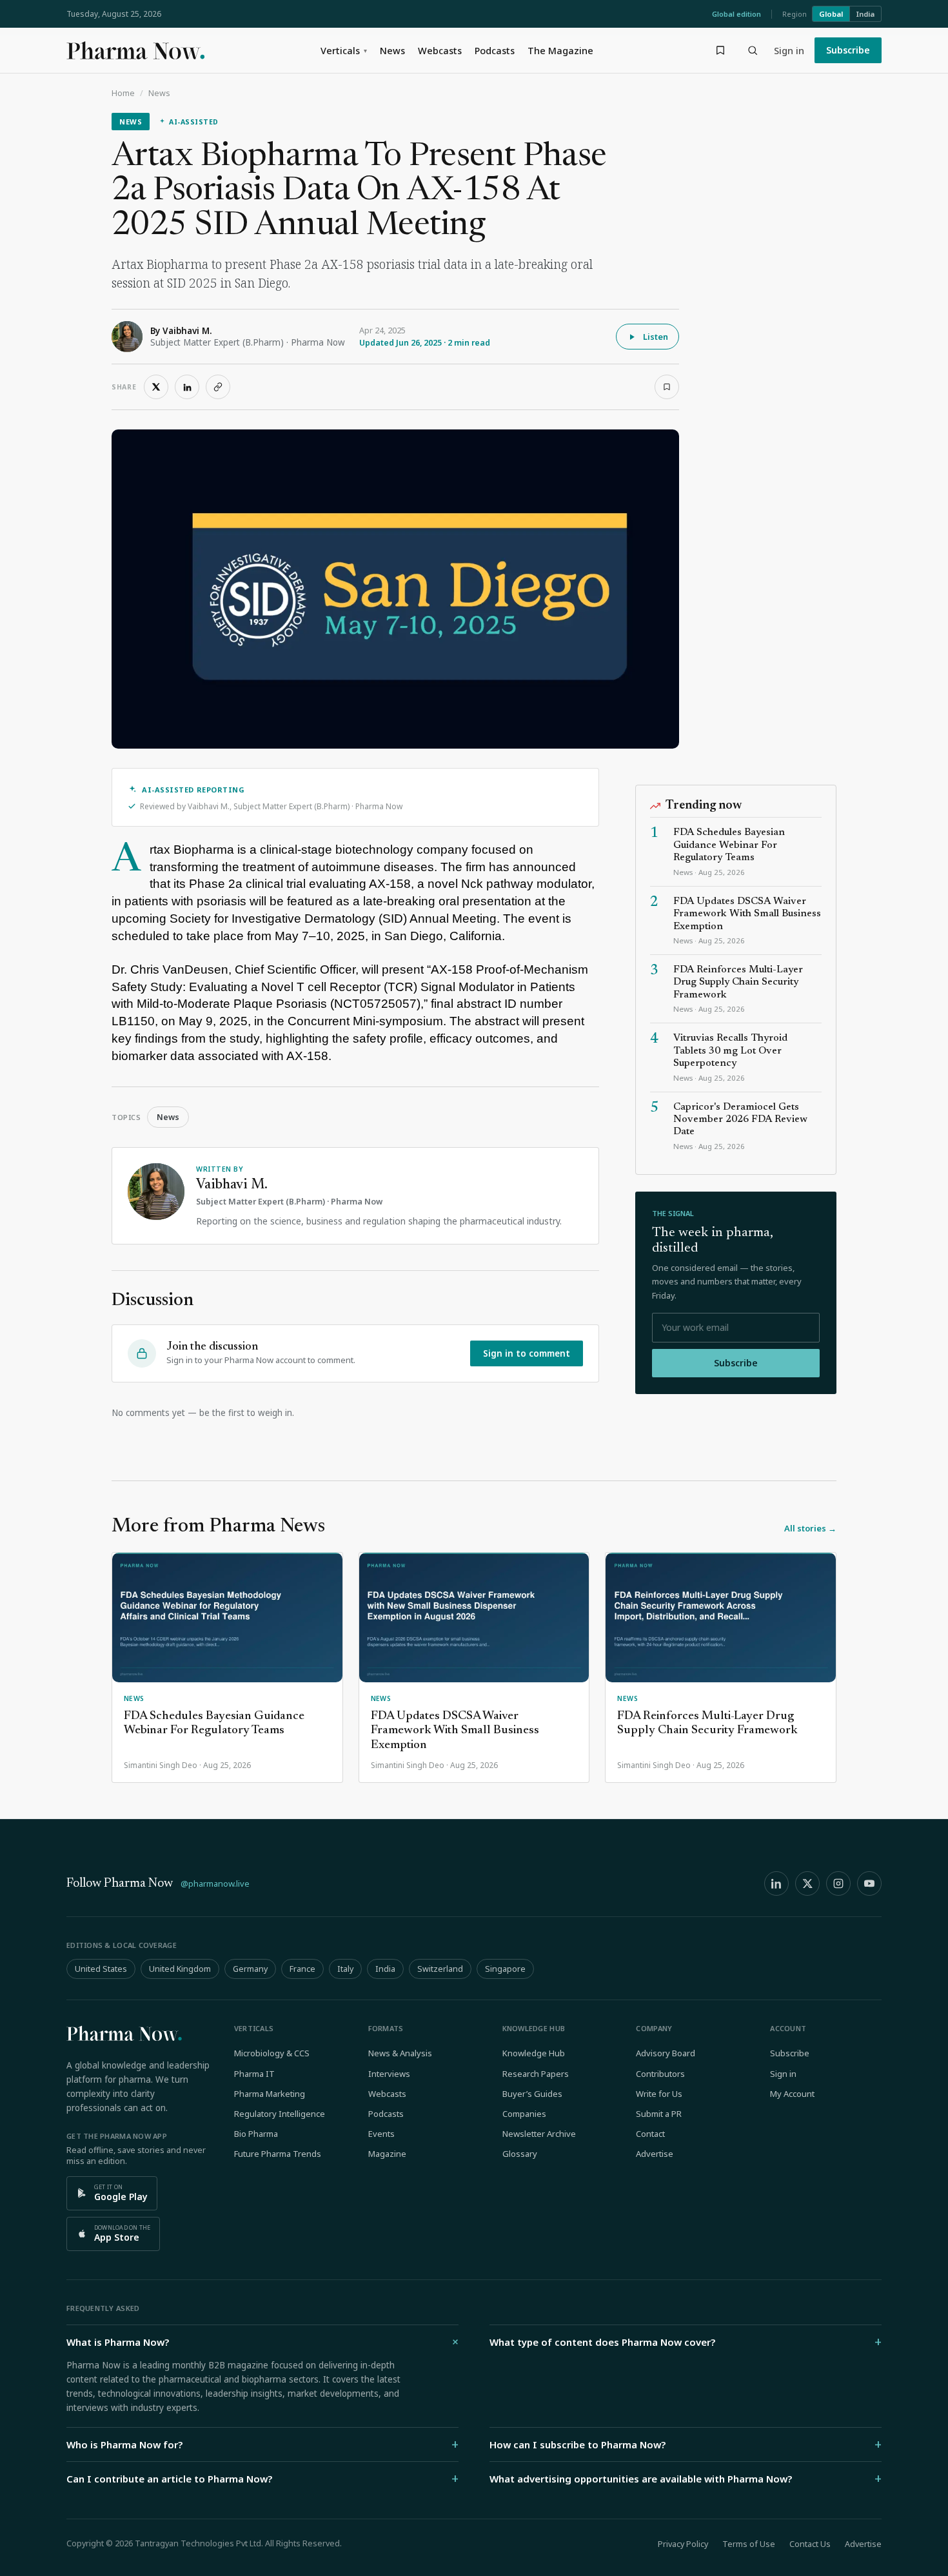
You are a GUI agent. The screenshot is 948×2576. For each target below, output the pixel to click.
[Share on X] (156, 387)
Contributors (660, 2074)
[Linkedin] (776, 1883)
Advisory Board (666, 2053)
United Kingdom (180, 1969)
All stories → (810, 1528)
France (302, 1969)
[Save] (667, 387)
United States (101, 1969)
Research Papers (536, 2074)
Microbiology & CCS (272, 2053)
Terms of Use (749, 2544)
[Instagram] (838, 1883)
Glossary (520, 2154)
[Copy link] (218, 387)
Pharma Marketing (270, 2094)
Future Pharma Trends (278, 2154)
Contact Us (810, 2544)
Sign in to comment (527, 1353)
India (865, 14)
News (392, 50)
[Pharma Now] (135, 50)
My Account (792, 2094)
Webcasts (440, 50)
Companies (524, 2114)
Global (831, 14)
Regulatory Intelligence (280, 2114)
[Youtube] (869, 1883)
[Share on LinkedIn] (187, 387)
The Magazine (560, 50)
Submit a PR (659, 2114)
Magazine (387, 2154)
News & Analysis (400, 2053)
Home (123, 93)
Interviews (389, 2074)
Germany (250, 1969)
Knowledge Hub (534, 2053)
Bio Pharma (256, 2134)
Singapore (505, 1969)
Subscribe (848, 50)
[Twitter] (807, 1883)
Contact (650, 2134)
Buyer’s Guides (532, 2094)
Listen (656, 337)
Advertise (655, 2154)
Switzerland (440, 1969)
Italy (345, 1969)
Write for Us (659, 2094)
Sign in (789, 50)
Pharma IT (254, 2074)
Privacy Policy (683, 2544)
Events (381, 2134)
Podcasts (495, 50)
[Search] (753, 50)
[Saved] (720, 50)
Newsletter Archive (539, 2134)
